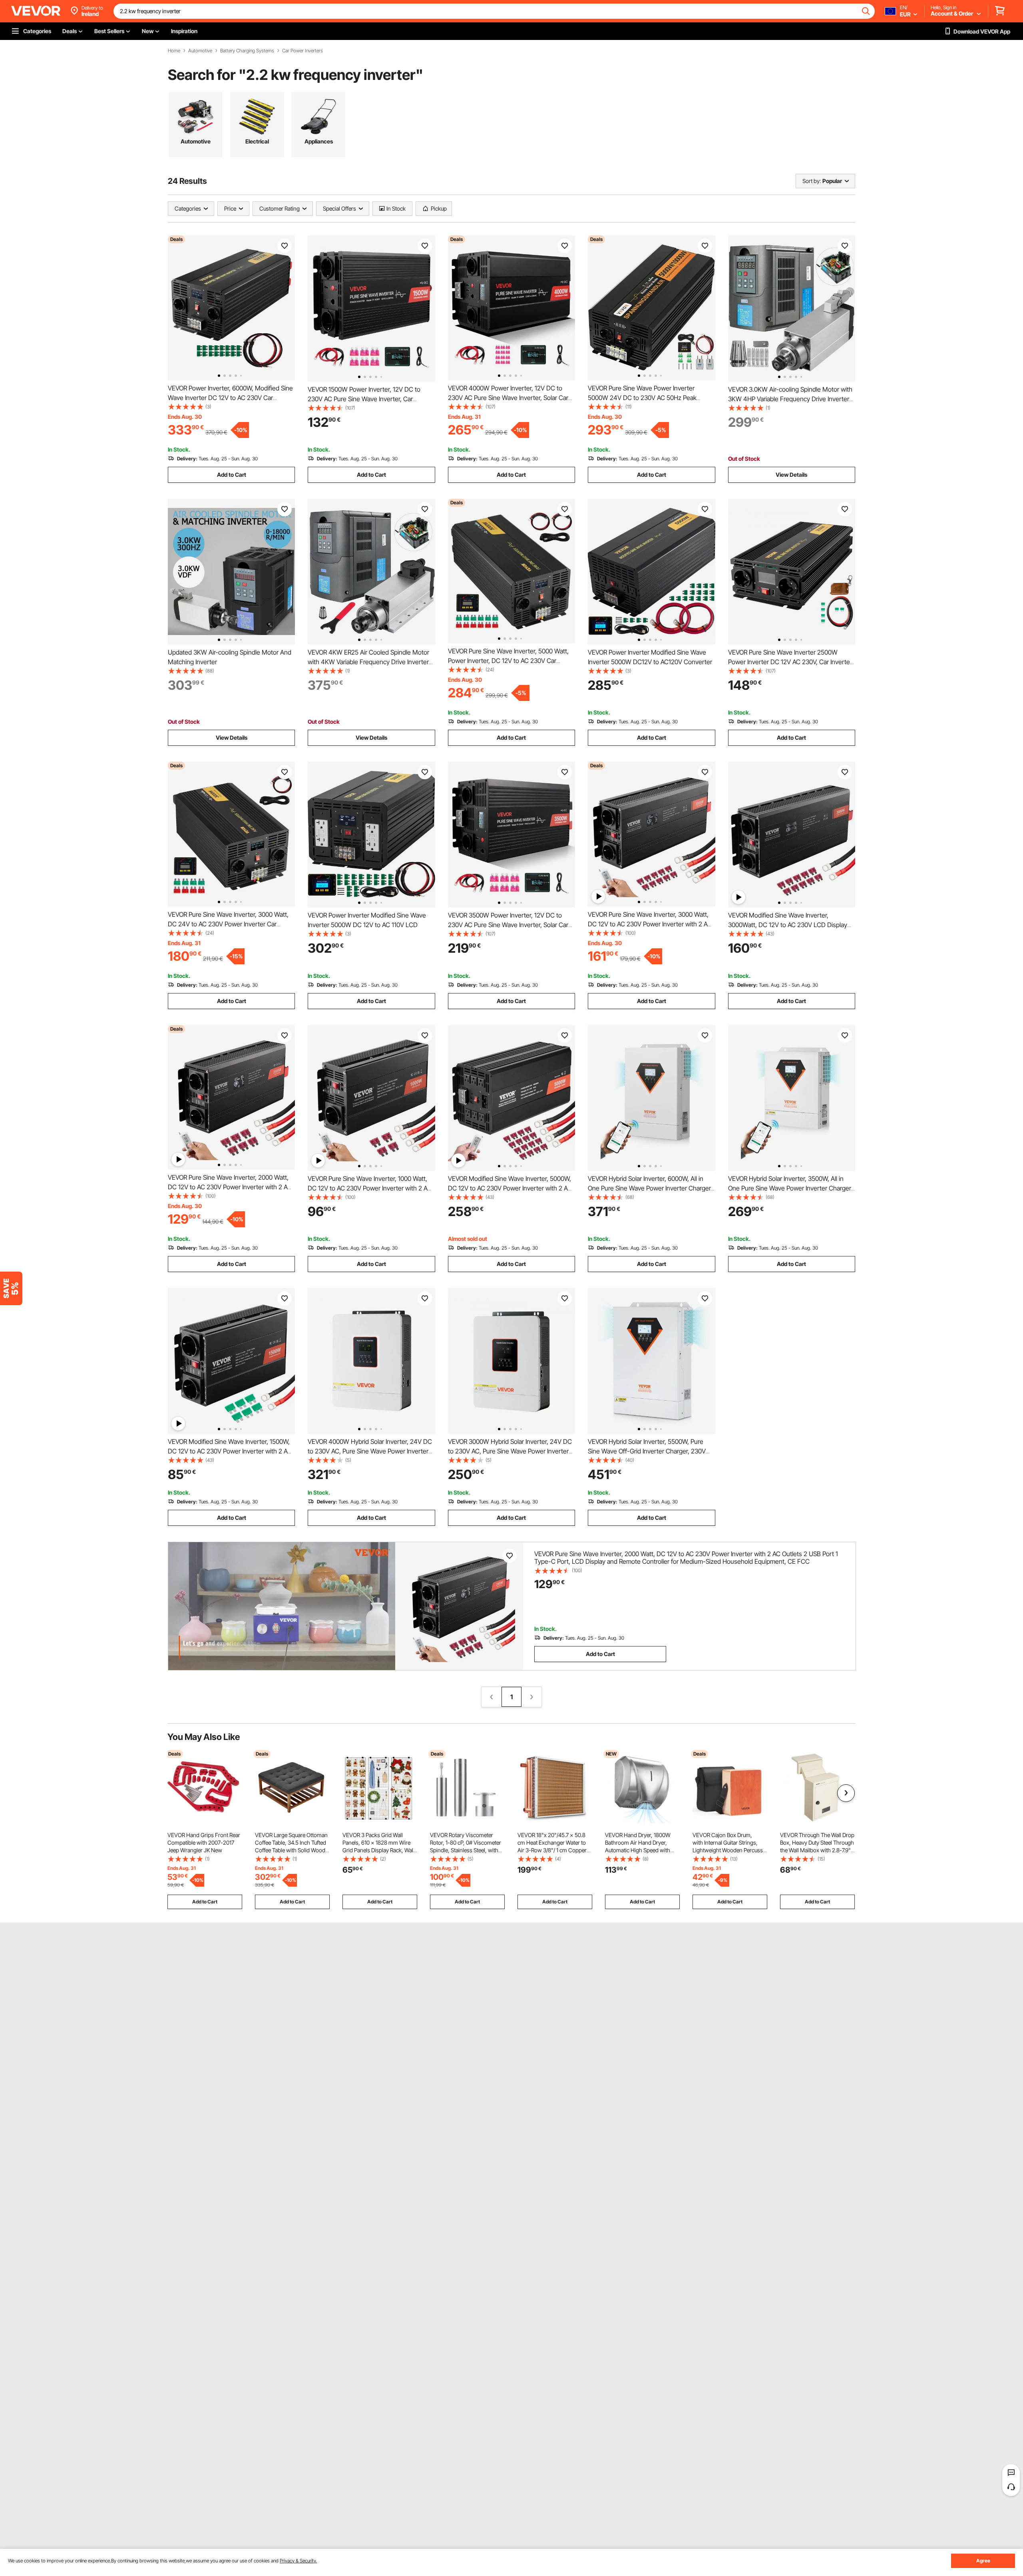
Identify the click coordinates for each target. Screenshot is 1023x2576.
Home (174, 51)
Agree (983, 2561)
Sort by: (812, 181)
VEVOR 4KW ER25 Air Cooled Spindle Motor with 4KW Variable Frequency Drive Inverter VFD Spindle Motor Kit (368, 662)
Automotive (200, 51)
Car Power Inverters (303, 51)
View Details (791, 475)
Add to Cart (232, 475)
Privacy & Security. (298, 2561)
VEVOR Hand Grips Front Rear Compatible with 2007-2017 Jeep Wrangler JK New (204, 1842)
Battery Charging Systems (247, 51)
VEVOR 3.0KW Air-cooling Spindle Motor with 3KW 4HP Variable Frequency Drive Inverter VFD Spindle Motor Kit (790, 399)
